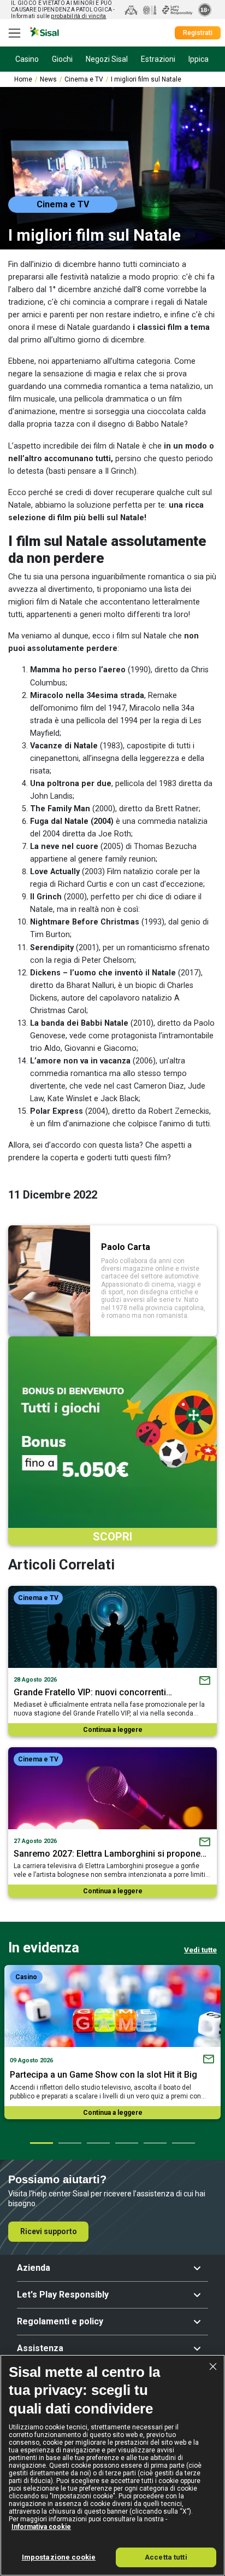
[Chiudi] (213, 2366)
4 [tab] (126, 2143)
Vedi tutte (200, 1950)
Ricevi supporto (49, 2231)
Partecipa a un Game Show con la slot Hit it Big (103, 2075)
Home (23, 79)
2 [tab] (69, 2143)
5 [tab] (155, 2143)
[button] (112, 2268)
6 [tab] (183, 2143)
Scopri (112, 1537)
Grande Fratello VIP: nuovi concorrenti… (93, 1692)
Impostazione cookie (59, 2557)
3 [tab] (98, 2143)
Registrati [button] (198, 33)
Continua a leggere (113, 1730)
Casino (26, 1977)
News (48, 79)
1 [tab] (41, 2143)
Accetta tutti (166, 2557)
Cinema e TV (84, 79)
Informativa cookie (41, 2527)
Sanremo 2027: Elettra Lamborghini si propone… (110, 1854)
